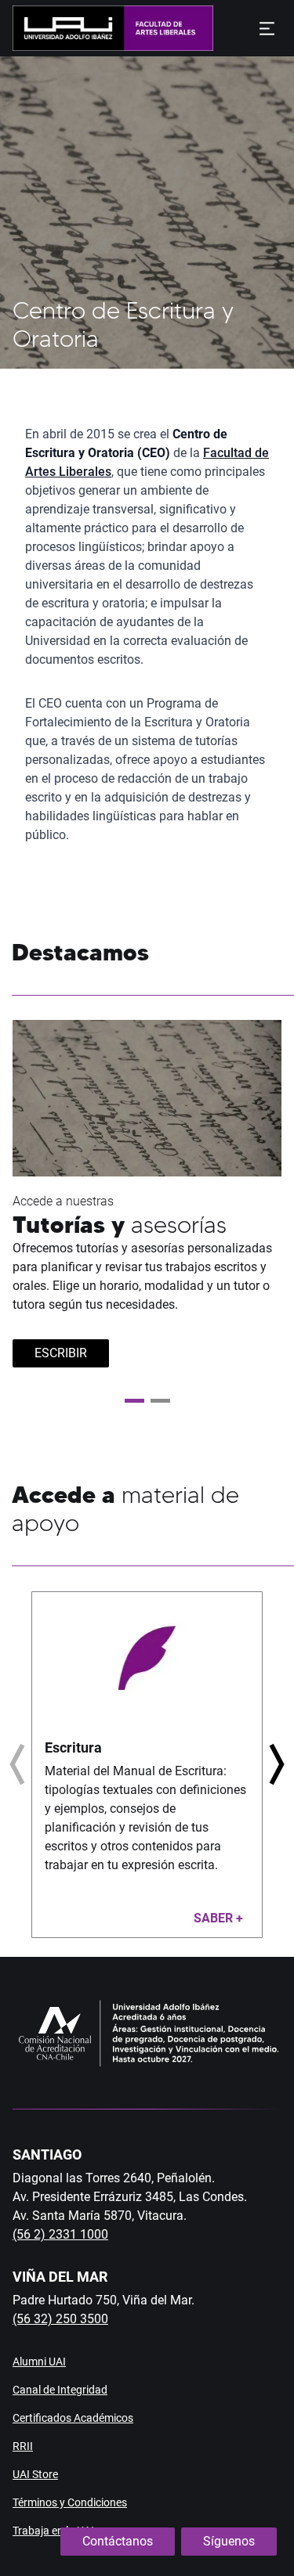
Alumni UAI (39, 2362)
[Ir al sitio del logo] (163, 28)
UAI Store (35, 2474)
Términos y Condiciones (70, 2502)
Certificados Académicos (73, 2418)
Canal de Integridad (60, 2390)
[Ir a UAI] (63, 28)
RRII (23, 2446)
